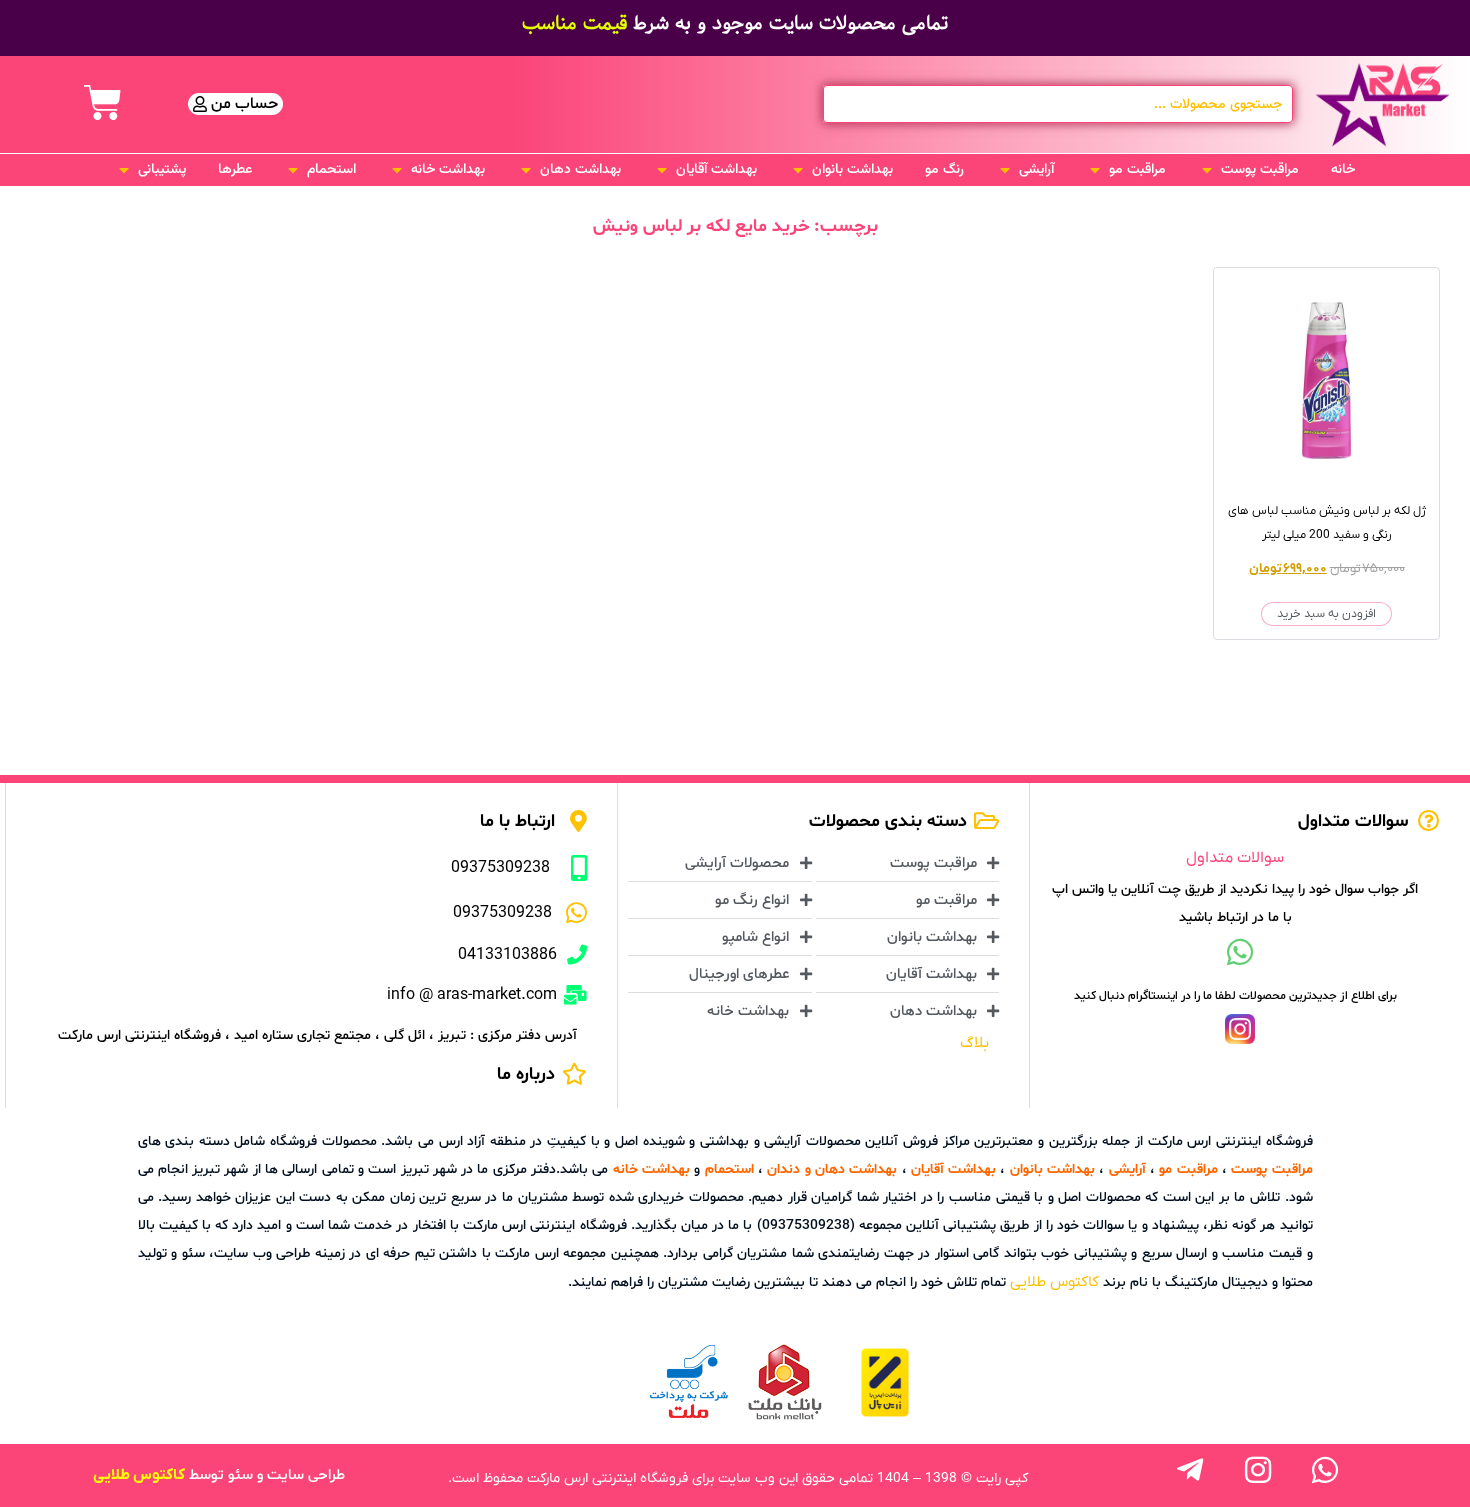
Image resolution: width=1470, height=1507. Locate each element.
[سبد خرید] (103, 103)
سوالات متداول (1235, 858)
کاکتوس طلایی (1054, 1282)
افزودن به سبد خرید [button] (1326, 614)
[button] (1248, 170)
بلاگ (974, 1043)
